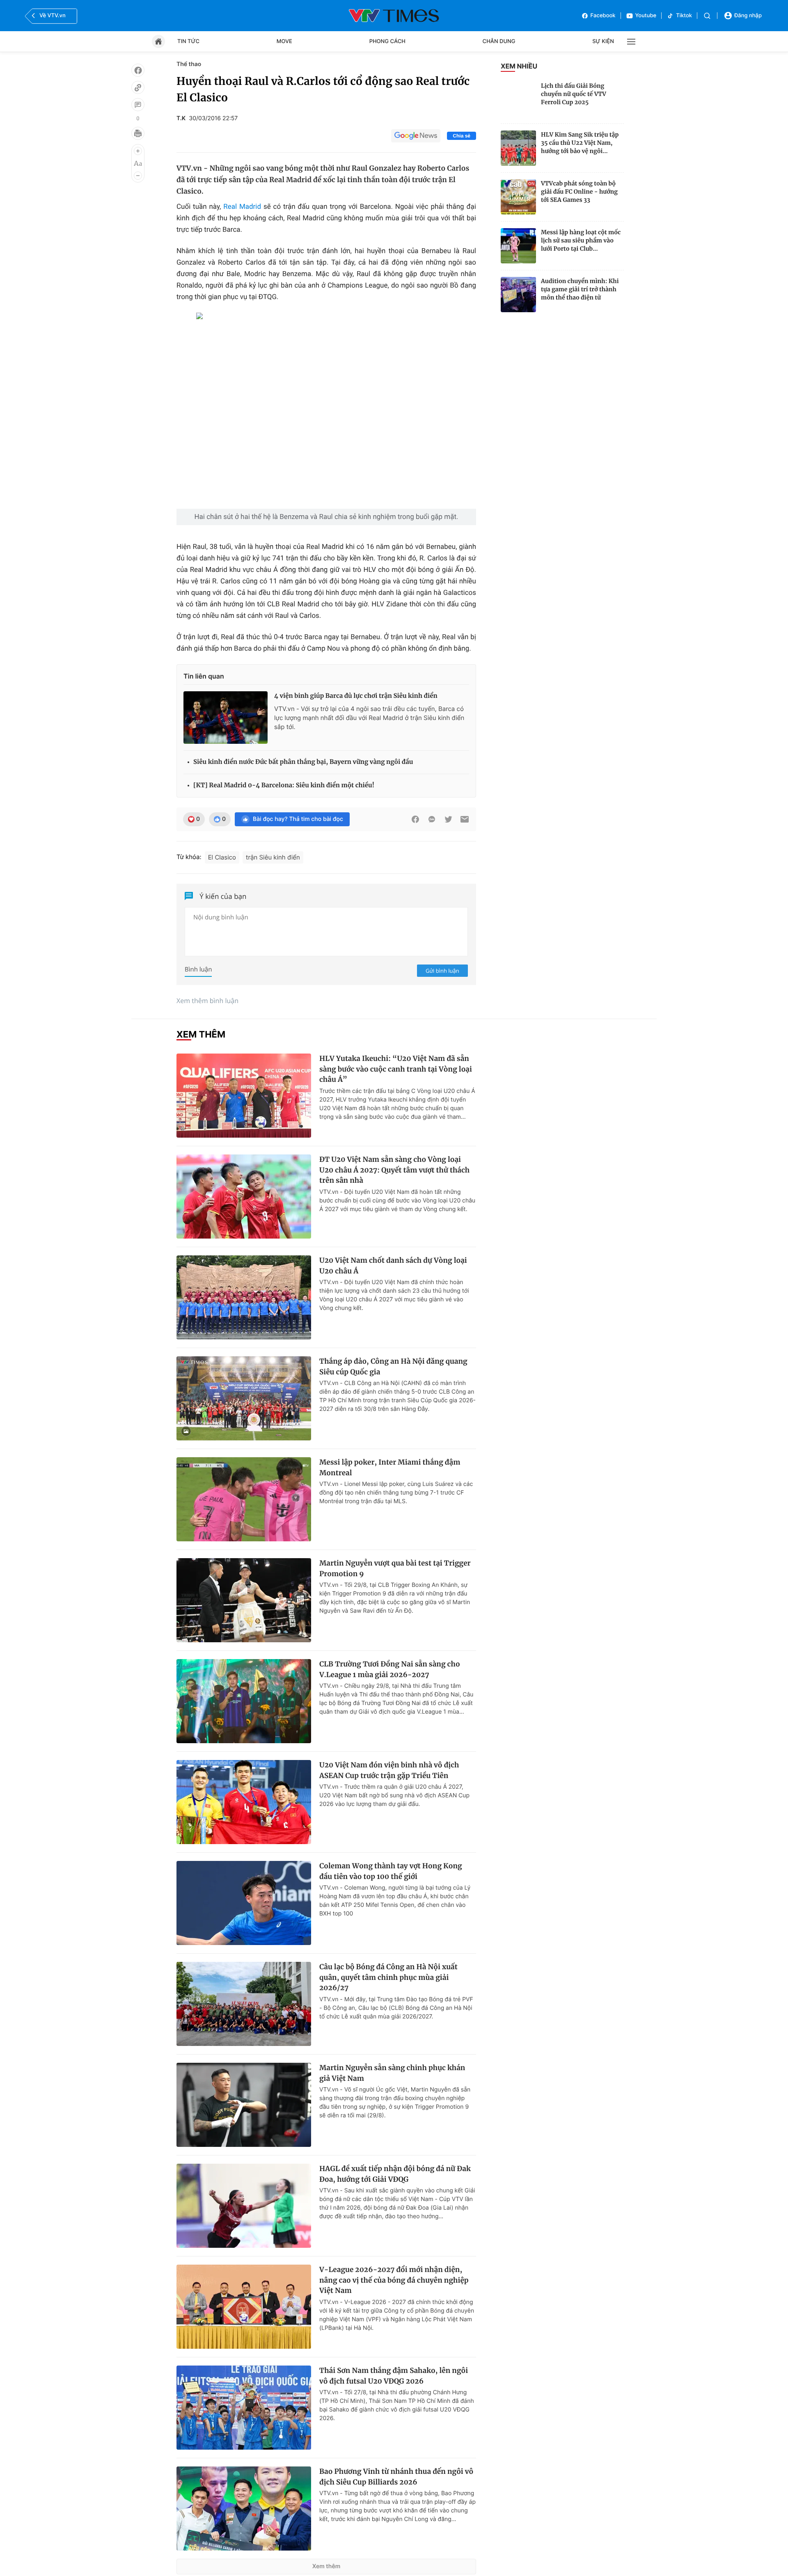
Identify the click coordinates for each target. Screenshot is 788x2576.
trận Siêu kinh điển (273, 857)
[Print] (138, 133)
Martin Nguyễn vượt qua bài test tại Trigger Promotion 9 (395, 1568)
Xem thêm (326, 2566)
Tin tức (188, 41)
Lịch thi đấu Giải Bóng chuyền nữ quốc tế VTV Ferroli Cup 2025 (574, 94)
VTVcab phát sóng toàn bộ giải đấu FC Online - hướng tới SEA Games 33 (579, 192)
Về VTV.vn (53, 16)
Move (284, 41)
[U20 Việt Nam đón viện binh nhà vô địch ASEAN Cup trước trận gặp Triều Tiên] (244, 1802)
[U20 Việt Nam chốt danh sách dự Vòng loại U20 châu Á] (244, 1297)
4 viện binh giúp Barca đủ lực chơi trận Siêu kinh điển (356, 696)
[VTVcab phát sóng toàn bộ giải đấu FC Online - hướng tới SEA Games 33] (518, 197)
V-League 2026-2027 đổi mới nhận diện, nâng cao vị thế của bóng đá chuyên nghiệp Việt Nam (394, 2280)
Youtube (646, 16)
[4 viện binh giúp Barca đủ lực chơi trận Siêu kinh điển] (226, 718)
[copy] (138, 87)
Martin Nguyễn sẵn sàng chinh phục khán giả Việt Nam (392, 2073)
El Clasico (222, 857)
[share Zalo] (432, 819)
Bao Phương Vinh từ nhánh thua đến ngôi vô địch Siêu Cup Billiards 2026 (396, 2477)
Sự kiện (603, 41)
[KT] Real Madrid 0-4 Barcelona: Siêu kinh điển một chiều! (284, 785)
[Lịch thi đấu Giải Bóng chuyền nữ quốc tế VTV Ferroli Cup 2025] (518, 99)
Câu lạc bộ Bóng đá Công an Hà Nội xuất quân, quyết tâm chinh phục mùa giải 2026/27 (388, 1977)
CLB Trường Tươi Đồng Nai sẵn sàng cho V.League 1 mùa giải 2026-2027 (390, 1669)
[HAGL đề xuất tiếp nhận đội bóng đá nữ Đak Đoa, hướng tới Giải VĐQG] (244, 2206)
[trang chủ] (158, 41)
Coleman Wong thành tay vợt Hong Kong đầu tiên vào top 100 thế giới (391, 1871)
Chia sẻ (462, 136)
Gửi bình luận (442, 971)
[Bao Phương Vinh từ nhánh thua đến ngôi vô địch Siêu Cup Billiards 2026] (244, 2509)
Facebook (603, 16)
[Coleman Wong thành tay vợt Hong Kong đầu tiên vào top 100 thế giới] (244, 1903)
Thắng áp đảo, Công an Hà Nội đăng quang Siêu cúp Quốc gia (393, 1367)
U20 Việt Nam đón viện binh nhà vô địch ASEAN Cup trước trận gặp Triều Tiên (389, 1770)
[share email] (465, 819)
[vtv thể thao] (394, 16)
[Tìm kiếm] (707, 16)
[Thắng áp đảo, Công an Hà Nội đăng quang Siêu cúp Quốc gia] (244, 1398)
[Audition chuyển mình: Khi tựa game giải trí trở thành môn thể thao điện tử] (518, 295)
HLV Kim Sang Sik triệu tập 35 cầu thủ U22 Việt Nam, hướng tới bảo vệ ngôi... (580, 143)
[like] (138, 70)
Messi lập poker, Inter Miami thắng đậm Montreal (390, 1467)
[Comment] (138, 105)
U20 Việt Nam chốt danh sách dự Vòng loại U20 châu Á (393, 1266)
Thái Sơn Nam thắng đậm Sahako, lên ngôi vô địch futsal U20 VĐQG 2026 (394, 2376)
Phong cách (387, 41)
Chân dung (499, 41)
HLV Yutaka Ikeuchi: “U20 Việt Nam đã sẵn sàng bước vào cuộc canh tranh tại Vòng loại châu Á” (396, 1069)
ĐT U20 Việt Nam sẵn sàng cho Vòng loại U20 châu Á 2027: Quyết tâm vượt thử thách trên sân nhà (394, 1170)
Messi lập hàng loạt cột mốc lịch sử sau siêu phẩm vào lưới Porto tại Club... (581, 240)
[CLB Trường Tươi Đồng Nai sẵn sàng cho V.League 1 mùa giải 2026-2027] (244, 1701)
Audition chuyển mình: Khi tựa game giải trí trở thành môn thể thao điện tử (580, 289)
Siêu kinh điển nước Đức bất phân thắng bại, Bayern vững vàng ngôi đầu (303, 762)
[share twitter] (448, 819)
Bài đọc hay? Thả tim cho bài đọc (298, 819)
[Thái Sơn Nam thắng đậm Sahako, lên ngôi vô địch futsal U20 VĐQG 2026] (244, 2408)
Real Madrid (242, 207)
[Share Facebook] (415, 819)
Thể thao (189, 64)
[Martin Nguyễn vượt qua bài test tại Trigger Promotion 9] (244, 1600)
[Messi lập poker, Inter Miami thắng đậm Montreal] (244, 1499)
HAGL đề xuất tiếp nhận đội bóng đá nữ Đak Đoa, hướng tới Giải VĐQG (395, 2174)
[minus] (138, 176)
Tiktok (684, 16)
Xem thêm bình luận (207, 1001)
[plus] (138, 151)
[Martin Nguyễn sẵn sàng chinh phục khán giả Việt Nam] (244, 2105)
